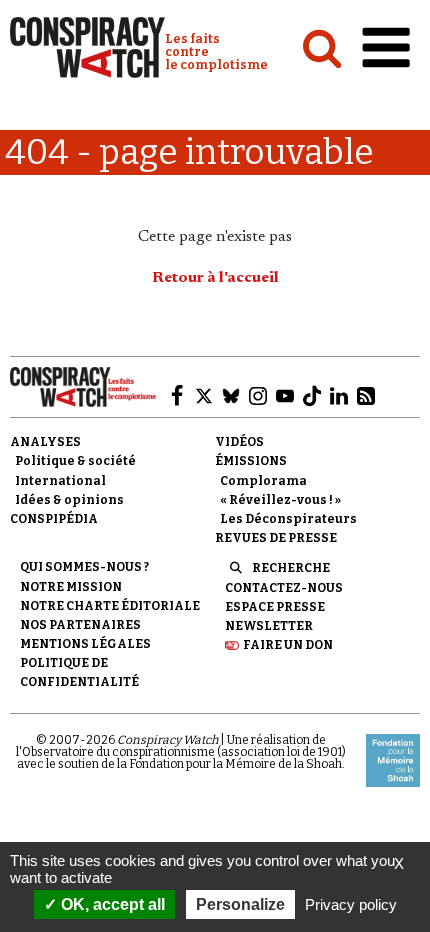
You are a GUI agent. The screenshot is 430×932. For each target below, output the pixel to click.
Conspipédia (54, 519)
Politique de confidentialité (79, 672)
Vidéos (239, 442)
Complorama (263, 481)
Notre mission (71, 587)
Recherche (291, 568)
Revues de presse (276, 538)
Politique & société (75, 461)
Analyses (45, 442)
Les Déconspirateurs (288, 519)
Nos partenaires (80, 625)
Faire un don (288, 645)
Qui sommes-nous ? (84, 567)
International (60, 481)
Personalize (240, 904)
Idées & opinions (69, 500)
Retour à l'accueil (215, 278)
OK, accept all (111, 904)
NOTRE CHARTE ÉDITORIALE (110, 606)
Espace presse (275, 607)
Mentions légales (85, 644)
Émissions (251, 461)
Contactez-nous (284, 588)
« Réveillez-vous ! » (280, 500)
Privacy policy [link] (351, 904)
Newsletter (269, 626)
